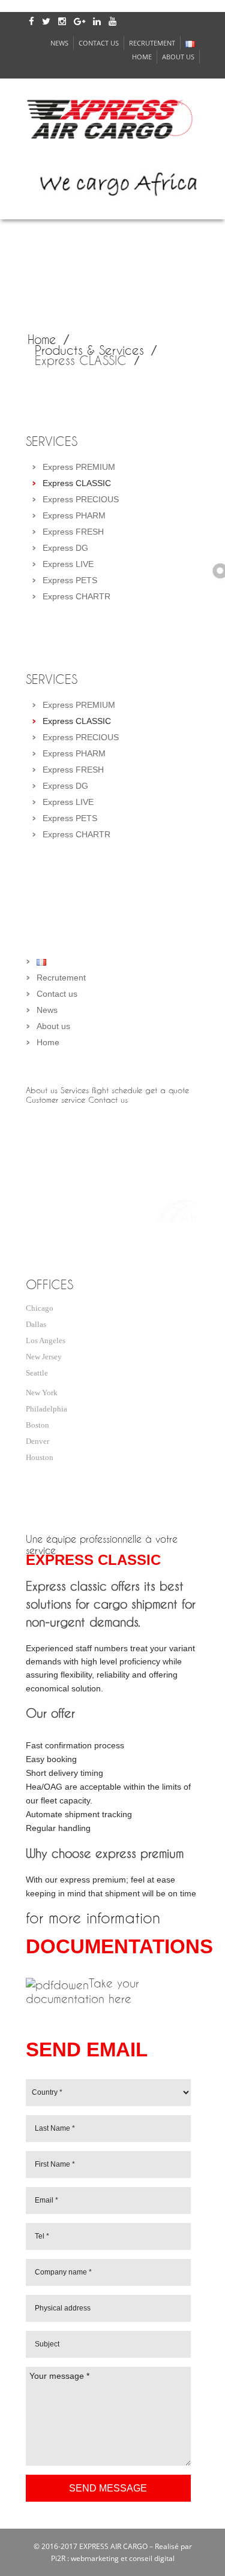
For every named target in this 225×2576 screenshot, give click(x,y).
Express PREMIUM (79, 467)
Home (142, 57)
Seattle (37, 1373)
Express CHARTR (76, 596)
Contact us (99, 43)
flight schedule (117, 1090)
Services (75, 1090)
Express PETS (70, 580)
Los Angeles (46, 1340)
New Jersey (44, 1357)
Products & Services (89, 350)
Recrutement (152, 43)
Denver (37, 1441)
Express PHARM (74, 515)
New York (42, 1393)
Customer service (55, 1100)
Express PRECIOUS (81, 499)
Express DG (65, 548)
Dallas (36, 1324)
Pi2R (58, 2558)
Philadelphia (46, 1409)
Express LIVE (68, 564)
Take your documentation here (82, 1991)
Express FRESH (73, 532)
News (59, 43)
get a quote (167, 1090)
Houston (40, 1457)
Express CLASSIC (77, 483)
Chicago (40, 1308)
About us (178, 57)
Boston (37, 1425)
